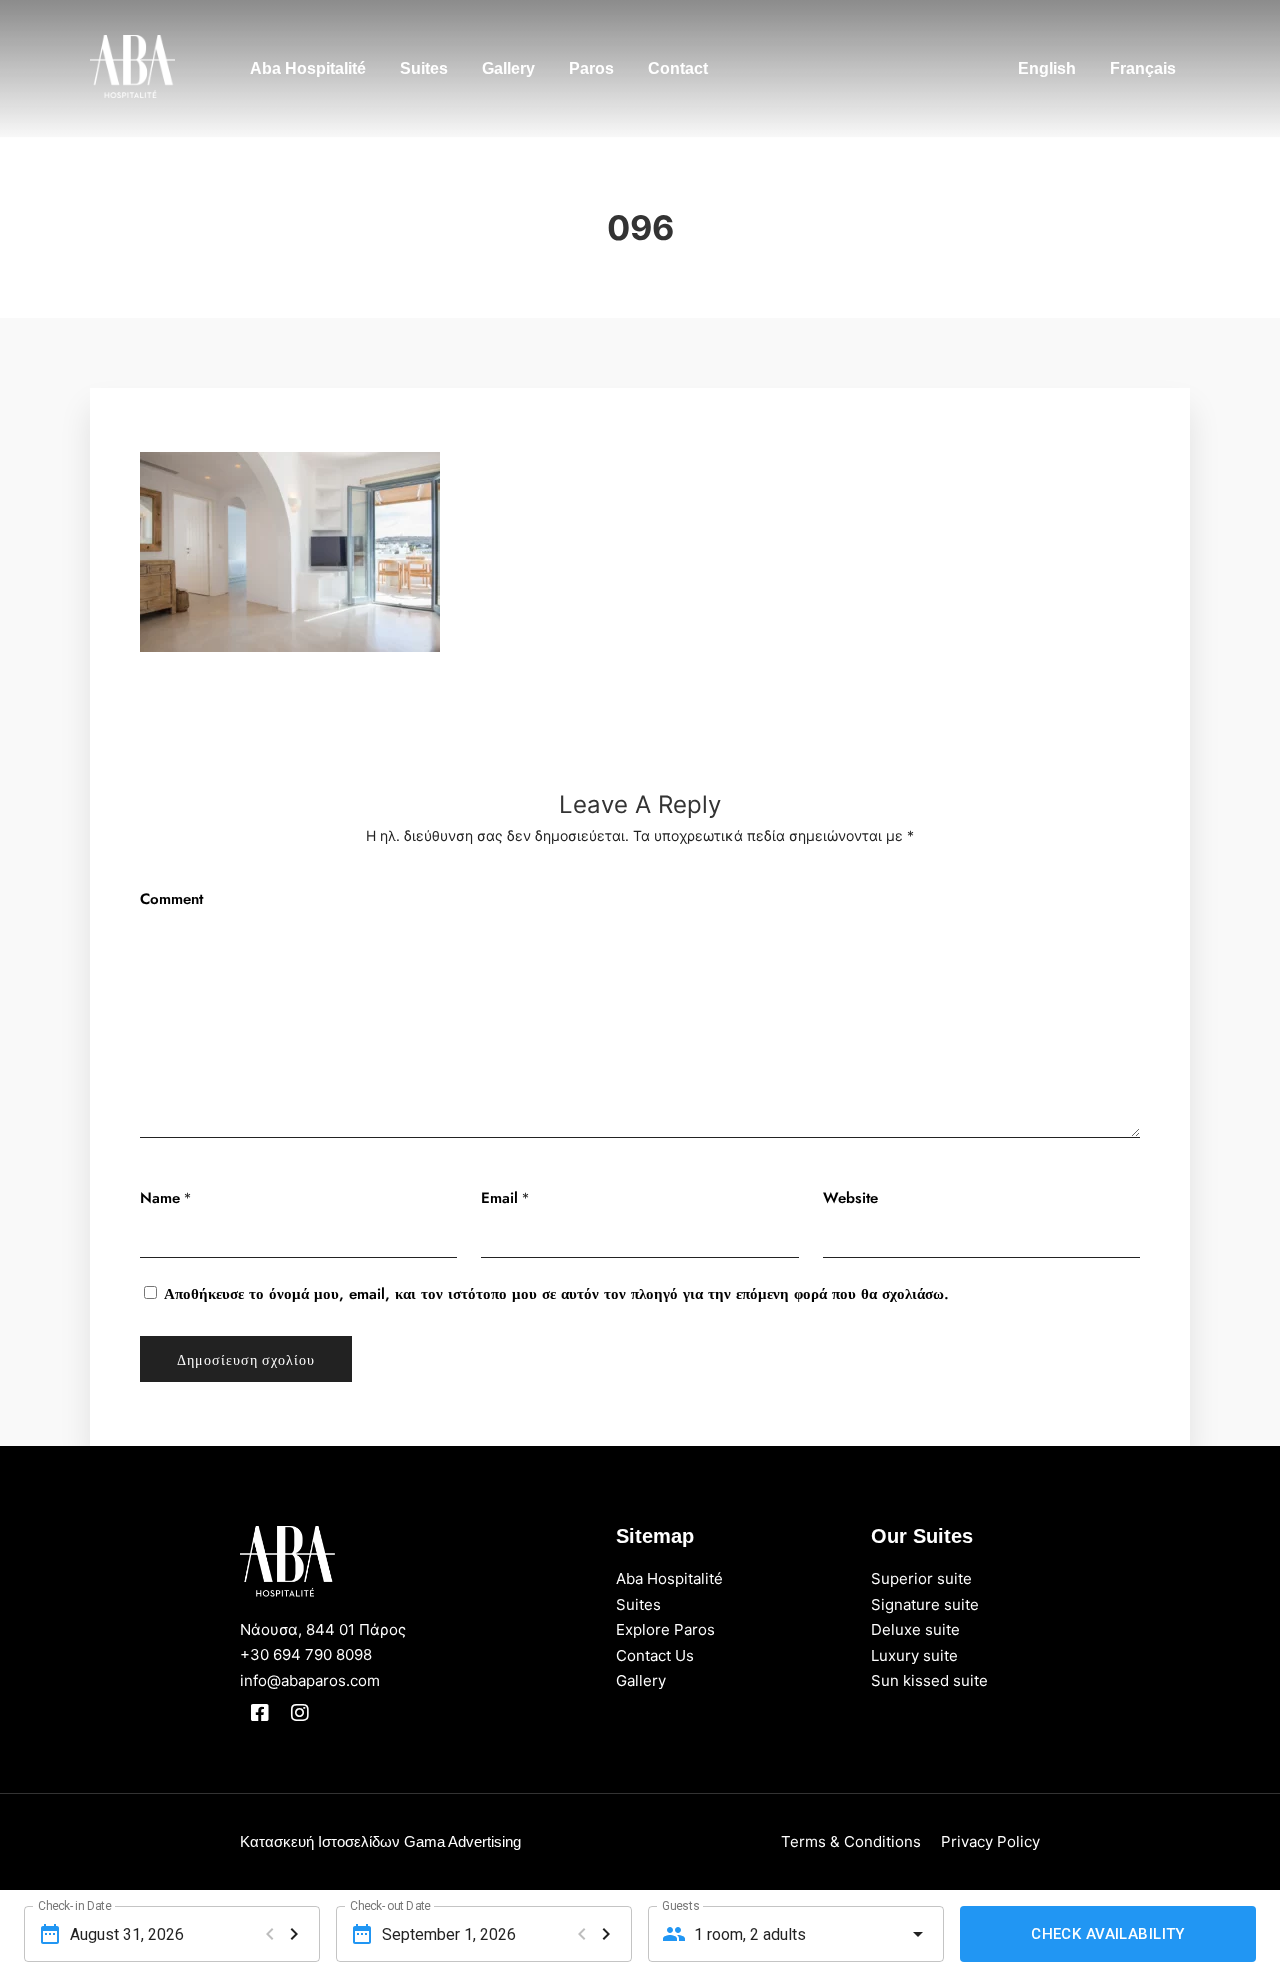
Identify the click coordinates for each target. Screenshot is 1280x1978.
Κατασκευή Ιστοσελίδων (320, 1841)
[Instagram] (300, 1713)
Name (160, 1198)
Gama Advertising (462, 1841)
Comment (171, 899)
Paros (591, 68)
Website (850, 1198)
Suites (424, 68)
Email (499, 1198)
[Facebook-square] (260, 1713)
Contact (678, 68)
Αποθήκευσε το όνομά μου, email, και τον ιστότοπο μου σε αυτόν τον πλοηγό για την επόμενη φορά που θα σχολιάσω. (556, 1294)
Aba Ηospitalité (308, 68)
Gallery (508, 68)
